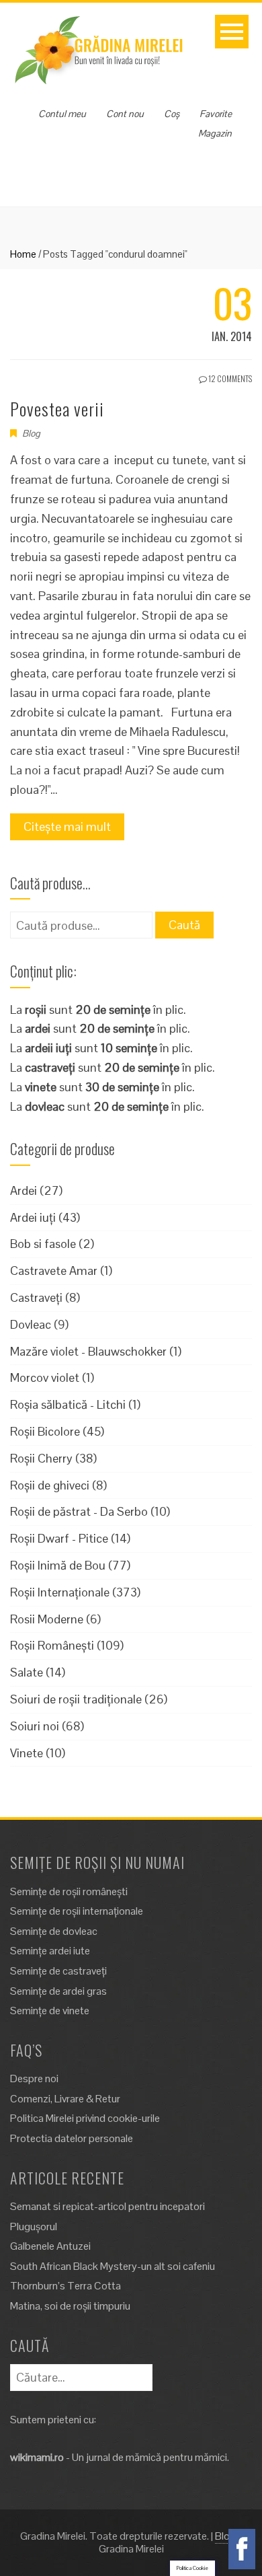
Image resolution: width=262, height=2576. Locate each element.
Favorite (216, 114)
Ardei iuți (33, 1217)
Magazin (215, 133)
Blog (31, 433)
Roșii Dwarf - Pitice (59, 1538)
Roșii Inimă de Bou (58, 1565)
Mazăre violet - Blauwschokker (88, 1351)
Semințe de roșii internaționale (77, 1911)
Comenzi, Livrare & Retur (65, 2099)
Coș (172, 114)
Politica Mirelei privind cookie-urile (85, 2118)
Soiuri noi (35, 1726)
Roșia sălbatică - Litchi (68, 1404)
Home (23, 254)
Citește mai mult (67, 826)
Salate (27, 1672)
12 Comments (229, 378)
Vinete (27, 1753)
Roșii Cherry (41, 1458)
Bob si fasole (43, 1244)
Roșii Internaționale (60, 1592)
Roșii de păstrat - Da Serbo (79, 1511)
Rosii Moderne (47, 1619)
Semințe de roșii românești (69, 1891)
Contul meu (62, 114)
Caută (184, 925)
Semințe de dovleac (54, 1931)
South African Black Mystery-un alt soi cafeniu (113, 2266)
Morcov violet (45, 1377)
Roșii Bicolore (45, 1431)
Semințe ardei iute (50, 1951)
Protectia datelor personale (72, 2138)
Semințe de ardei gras (58, 1991)
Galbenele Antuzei (50, 2246)
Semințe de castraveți (58, 1971)
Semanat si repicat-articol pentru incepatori (107, 2206)
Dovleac (31, 1324)
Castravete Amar (54, 1271)
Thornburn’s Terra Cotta (65, 2286)
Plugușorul (34, 2227)
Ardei (24, 1190)
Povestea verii (57, 409)
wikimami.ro (37, 2457)
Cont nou (125, 114)
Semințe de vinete (50, 2011)
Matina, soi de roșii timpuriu (70, 2306)
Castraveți (36, 1297)
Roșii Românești (52, 1645)
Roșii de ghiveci (50, 1485)
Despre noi (34, 2078)
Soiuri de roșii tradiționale (76, 1699)
